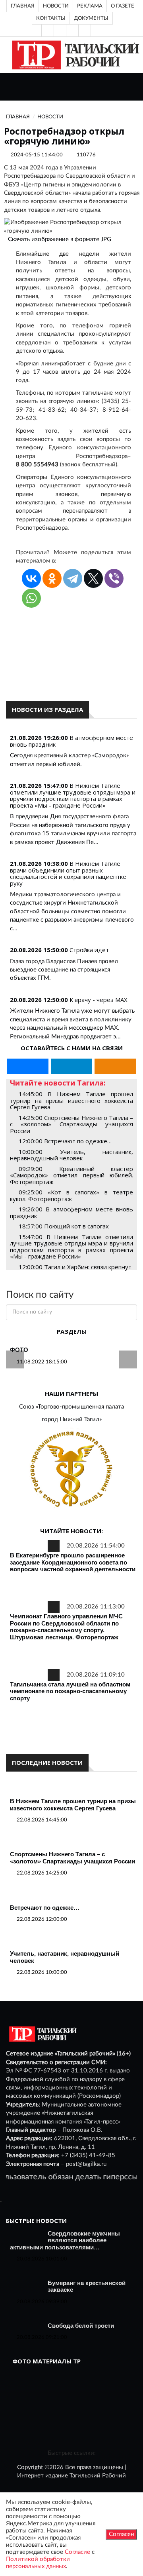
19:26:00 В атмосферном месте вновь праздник (71, 1212)
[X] (93, 578)
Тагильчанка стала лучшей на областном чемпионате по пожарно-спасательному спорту (70, 1691)
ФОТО (19, 1350)
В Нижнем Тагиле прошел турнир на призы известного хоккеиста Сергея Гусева (73, 1805)
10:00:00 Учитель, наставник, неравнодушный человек (71, 1155)
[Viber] (114, 578)
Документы (91, 18)
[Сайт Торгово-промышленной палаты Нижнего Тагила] (71, 1470)
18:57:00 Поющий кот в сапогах (64, 1226)
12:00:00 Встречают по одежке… (65, 1141)
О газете (123, 6)
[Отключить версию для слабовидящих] (60, 30)
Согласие (77, 2552)
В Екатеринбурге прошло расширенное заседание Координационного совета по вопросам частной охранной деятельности (73, 1562)
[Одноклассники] (97, 30)
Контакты (51, 18)
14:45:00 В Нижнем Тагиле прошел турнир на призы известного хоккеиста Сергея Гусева (71, 1100)
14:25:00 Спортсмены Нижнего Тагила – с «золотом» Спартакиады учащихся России (71, 1124)
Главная (23, 6)
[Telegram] (85, 30)
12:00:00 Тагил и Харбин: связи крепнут (75, 1267)
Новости (56, 6)
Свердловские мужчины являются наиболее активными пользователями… (65, 2240)
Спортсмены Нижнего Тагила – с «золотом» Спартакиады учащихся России (72, 1858)
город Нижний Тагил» (72, 1419)
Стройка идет (89, 950)
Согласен (121, 2534)
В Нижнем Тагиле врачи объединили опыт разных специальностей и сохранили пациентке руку (68, 873)
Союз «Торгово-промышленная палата (71, 1407)
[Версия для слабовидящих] (48, 30)
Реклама (90, 6)
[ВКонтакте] (72, 30)
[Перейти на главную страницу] (74, 55)
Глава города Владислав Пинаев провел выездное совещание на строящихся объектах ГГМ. (64, 970)
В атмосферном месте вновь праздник (71, 741)
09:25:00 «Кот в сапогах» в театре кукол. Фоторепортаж (71, 1195)
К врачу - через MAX (99, 1000)
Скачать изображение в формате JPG (60, 239)
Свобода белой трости (81, 2326)
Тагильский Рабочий (98, 2476)
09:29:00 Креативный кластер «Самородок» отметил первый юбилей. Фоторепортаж (71, 1175)
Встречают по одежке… (45, 1908)
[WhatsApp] (31, 598)
